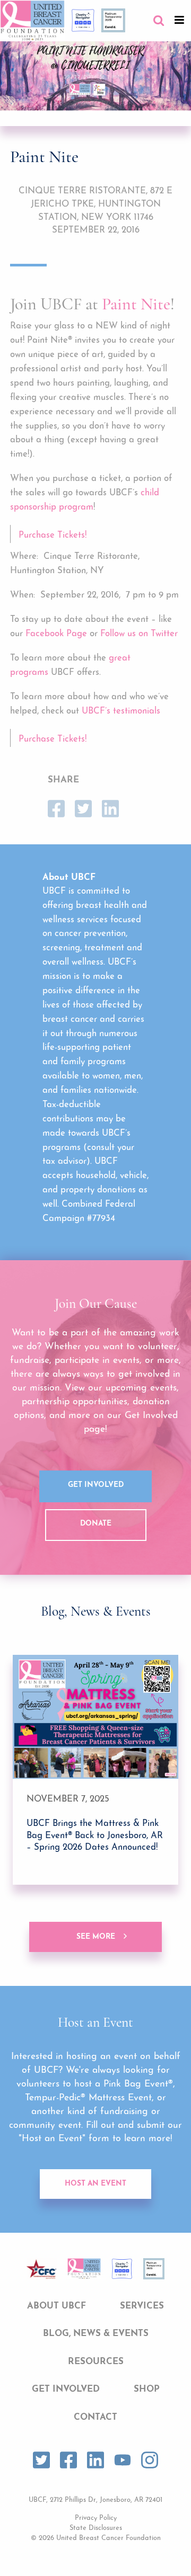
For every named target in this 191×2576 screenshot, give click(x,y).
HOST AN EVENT (95, 2184)
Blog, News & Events (96, 2334)
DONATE (96, 1524)
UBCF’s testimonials (121, 711)
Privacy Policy (96, 2518)
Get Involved (96, 1485)
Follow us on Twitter (139, 634)
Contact (95, 2417)
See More (96, 1937)
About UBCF (57, 2306)
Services (142, 2306)
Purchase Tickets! (53, 535)
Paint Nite (136, 304)
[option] (95, 1770)
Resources (96, 2362)
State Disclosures (96, 2528)
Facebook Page (56, 634)
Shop (147, 2389)
